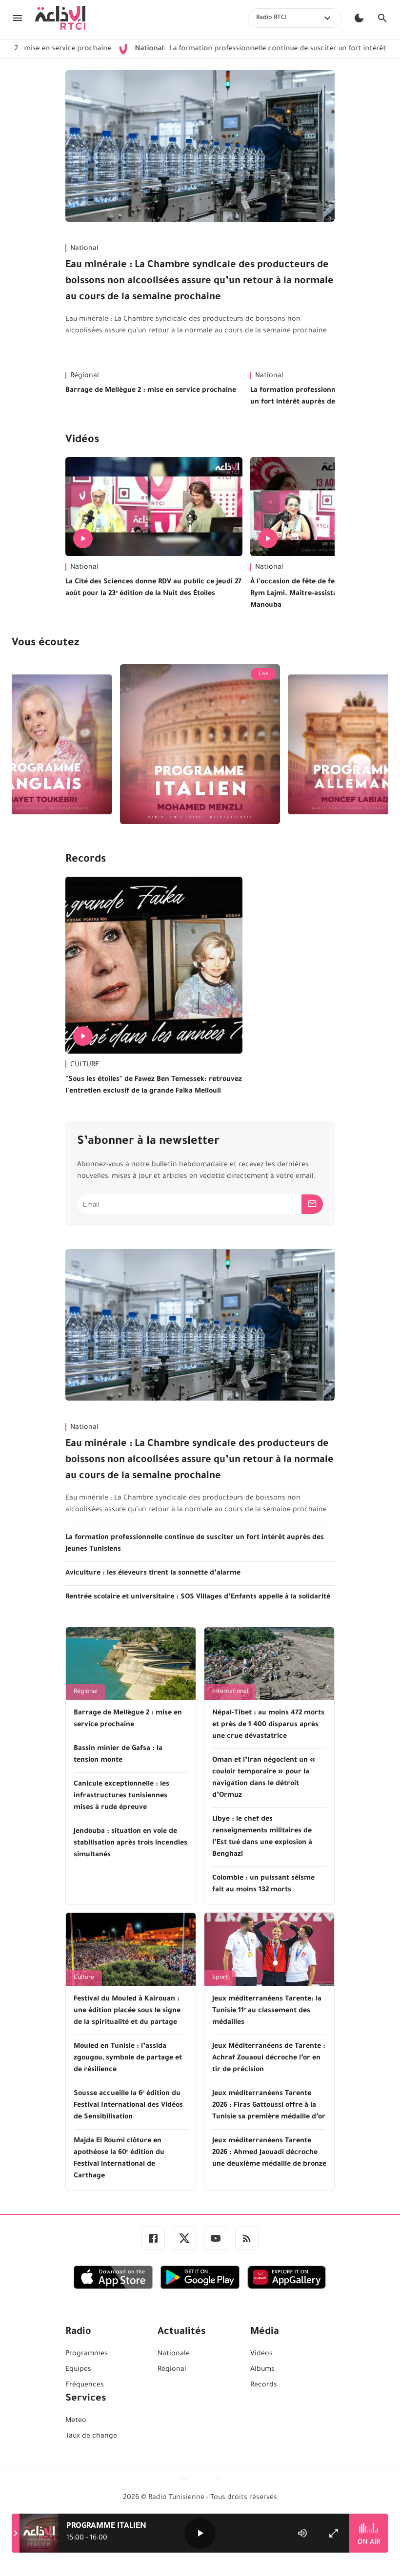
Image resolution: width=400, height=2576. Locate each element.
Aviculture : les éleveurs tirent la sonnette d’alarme (153, 1574)
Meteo (76, 2421)
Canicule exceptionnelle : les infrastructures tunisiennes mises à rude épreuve (121, 1796)
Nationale (174, 2354)
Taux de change (91, 2437)
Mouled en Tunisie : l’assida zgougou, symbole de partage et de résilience (128, 2058)
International (230, 1692)
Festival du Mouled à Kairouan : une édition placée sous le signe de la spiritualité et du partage (127, 2011)
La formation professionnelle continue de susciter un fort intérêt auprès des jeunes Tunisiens (195, 1544)
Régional (85, 376)
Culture (84, 1978)
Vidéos (82, 441)
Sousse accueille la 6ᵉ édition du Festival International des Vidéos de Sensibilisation (128, 2106)
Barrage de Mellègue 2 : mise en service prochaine (151, 391)
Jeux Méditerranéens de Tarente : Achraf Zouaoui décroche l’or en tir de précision (269, 2058)
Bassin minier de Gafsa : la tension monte (118, 1755)
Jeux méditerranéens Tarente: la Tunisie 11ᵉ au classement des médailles (267, 2011)
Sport (220, 1978)
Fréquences (85, 2385)
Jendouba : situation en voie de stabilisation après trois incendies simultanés (130, 1844)
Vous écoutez (45, 644)
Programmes (87, 2354)
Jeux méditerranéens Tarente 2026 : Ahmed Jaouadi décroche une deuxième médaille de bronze (269, 2153)
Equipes (78, 2370)
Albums (262, 2370)
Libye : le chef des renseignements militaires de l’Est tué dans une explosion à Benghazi (262, 1837)
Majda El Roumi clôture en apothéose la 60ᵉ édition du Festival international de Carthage (119, 2159)
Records (86, 860)
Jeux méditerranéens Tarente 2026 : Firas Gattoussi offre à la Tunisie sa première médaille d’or (269, 2106)
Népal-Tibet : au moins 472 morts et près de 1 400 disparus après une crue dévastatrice (268, 1725)
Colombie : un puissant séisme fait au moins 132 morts (263, 1884)
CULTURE (85, 1065)
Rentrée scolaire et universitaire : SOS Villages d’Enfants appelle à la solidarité (198, 1597)
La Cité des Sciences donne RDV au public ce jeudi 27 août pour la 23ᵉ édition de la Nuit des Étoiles (153, 588)
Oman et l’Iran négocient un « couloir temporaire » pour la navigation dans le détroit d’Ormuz (264, 1778)
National (84, 249)
